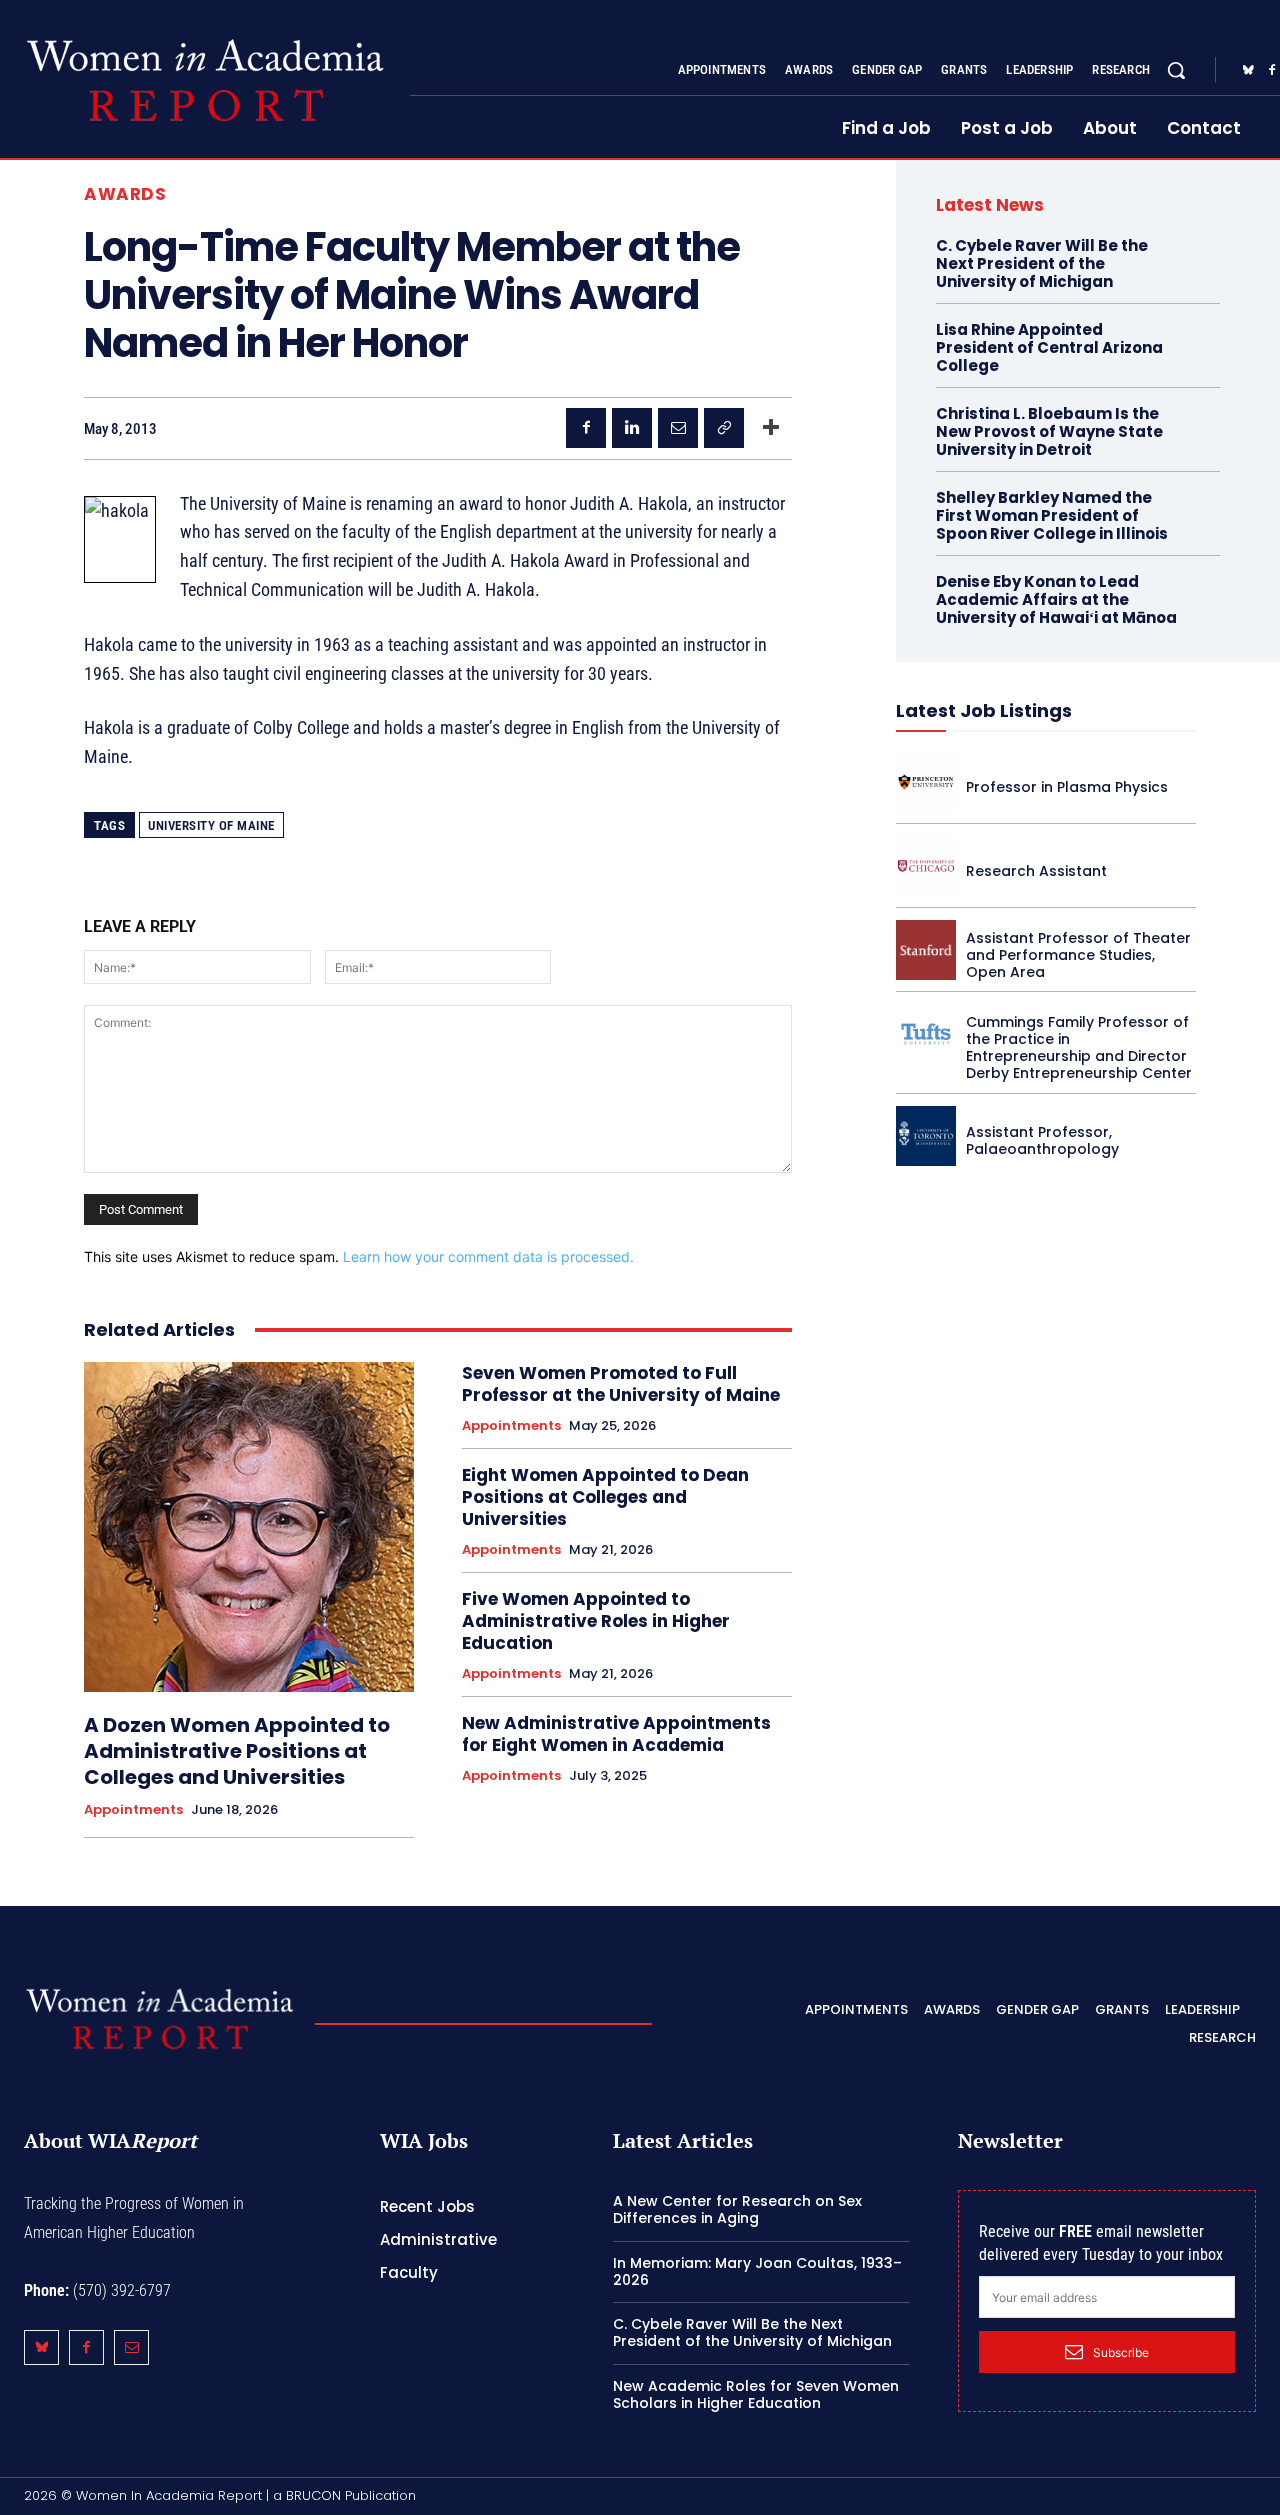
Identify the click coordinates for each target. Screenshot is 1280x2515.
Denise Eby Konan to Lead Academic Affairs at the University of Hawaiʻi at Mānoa (1056, 599)
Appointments (133, 1810)
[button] (1176, 70)
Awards (125, 194)
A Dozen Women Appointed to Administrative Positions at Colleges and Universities (237, 1751)
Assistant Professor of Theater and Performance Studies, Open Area (1078, 955)
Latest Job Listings (984, 710)
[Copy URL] (724, 428)
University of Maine (211, 825)
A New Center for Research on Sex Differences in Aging (737, 2209)
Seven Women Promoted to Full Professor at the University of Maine (621, 1384)
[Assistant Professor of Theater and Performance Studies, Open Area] (926, 950)
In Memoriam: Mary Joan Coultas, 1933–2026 (757, 2271)
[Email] (678, 428)
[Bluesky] (1248, 71)
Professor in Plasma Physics (1067, 787)
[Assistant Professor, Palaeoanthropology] (926, 1136)
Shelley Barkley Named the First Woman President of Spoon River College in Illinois (1052, 515)
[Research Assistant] (926, 866)
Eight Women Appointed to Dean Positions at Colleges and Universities (605, 1497)
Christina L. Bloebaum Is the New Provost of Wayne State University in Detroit (1049, 431)
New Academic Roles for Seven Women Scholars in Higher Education (756, 2394)
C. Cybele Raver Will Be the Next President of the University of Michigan (1042, 263)
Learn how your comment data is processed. (488, 1256)
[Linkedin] (632, 428)
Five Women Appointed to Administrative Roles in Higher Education (596, 1621)
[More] (771, 428)
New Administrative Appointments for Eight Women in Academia (616, 1734)
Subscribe (1121, 2352)
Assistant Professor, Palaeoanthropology (1042, 1140)
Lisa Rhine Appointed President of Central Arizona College (1049, 347)
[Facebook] (586, 428)
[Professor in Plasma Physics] (926, 782)
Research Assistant (1036, 871)
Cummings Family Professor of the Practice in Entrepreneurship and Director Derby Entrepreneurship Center (1079, 1047)
